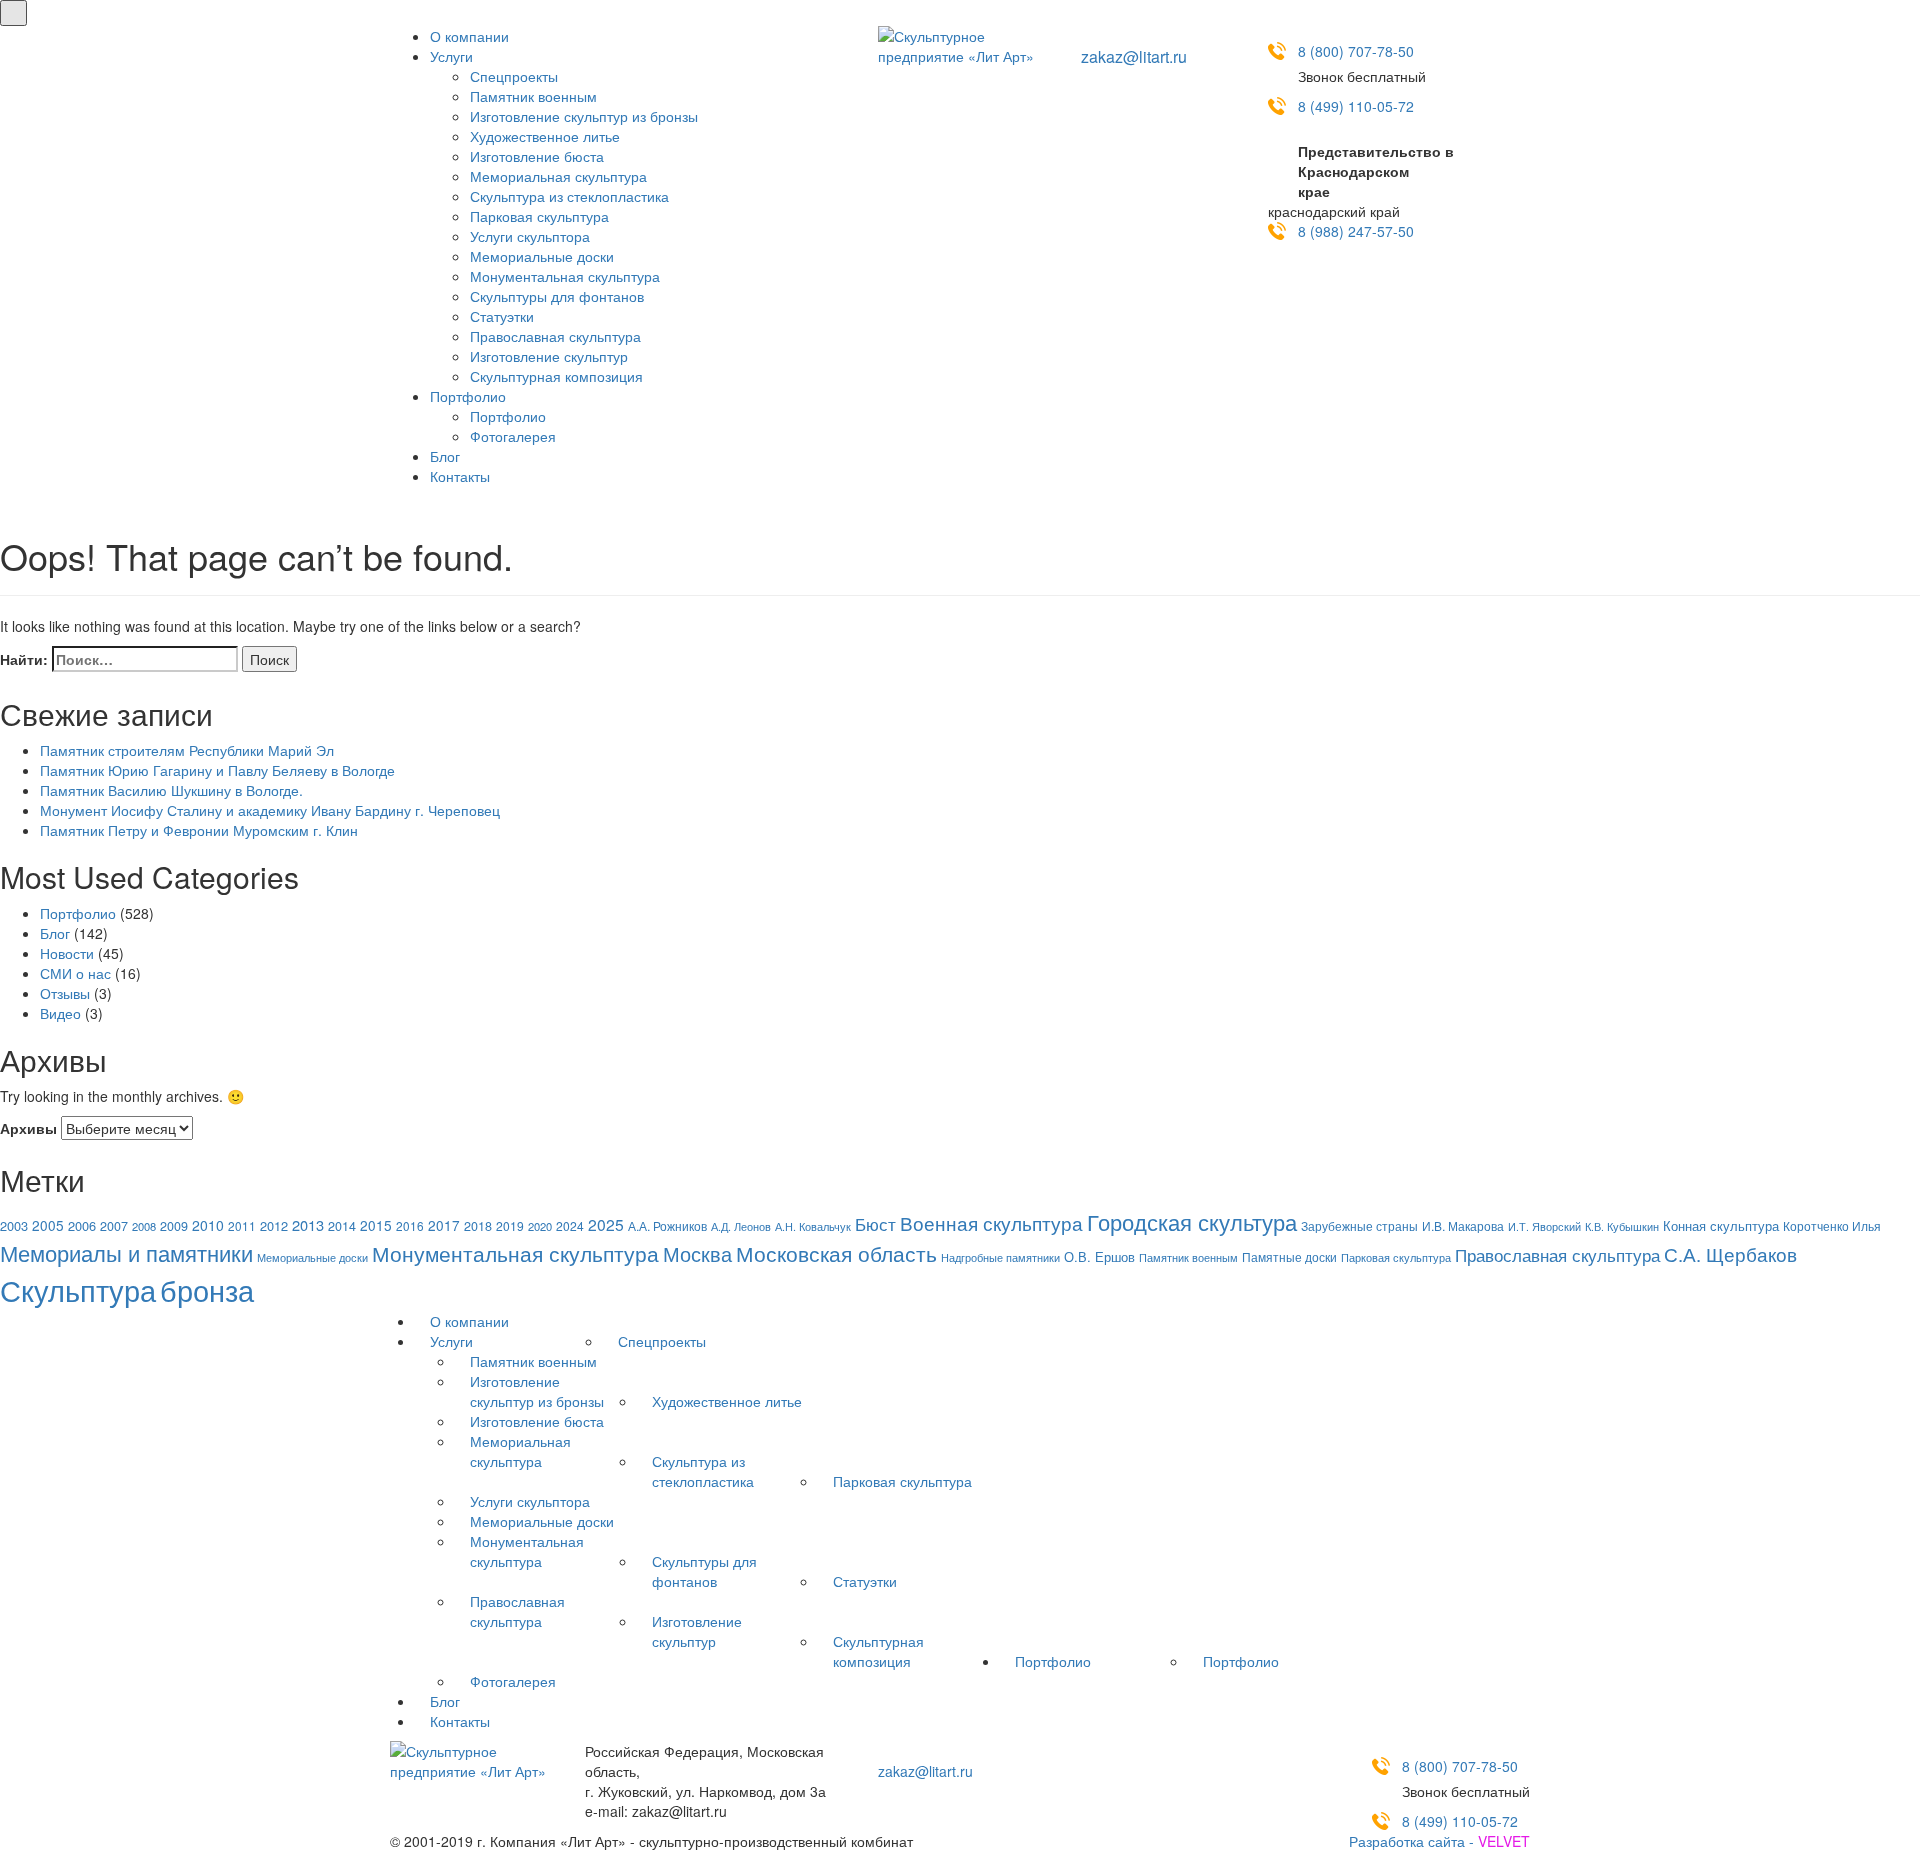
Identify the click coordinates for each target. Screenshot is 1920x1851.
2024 (570, 1225)
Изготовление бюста (537, 156)
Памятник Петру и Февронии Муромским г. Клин (199, 830)
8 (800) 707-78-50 (1356, 51)
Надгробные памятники (1000, 1257)
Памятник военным (533, 96)
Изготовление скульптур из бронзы (584, 116)
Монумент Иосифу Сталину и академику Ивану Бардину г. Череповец (270, 810)
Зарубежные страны (1359, 1226)
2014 (342, 1226)
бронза (207, 1289)
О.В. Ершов (1099, 1256)
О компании (469, 36)
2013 (308, 1224)
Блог (445, 456)
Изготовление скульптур (549, 356)
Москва (697, 1253)
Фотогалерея (513, 436)
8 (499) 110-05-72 (1356, 106)
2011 (242, 1225)
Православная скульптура (555, 336)
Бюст (875, 1223)
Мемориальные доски (542, 256)
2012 (274, 1225)
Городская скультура (1192, 1221)
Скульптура (78, 1289)
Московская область (836, 1253)
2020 (540, 1226)
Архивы (28, 1128)
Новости (67, 953)
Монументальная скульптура (565, 276)
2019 (510, 1225)
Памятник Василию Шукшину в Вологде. (171, 790)
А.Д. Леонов (741, 1226)
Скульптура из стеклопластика (569, 196)
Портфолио (468, 396)
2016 (410, 1225)
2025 (606, 1224)
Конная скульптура (1721, 1226)
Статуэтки (502, 316)
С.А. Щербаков (1730, 1254)
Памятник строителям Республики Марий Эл (187, 750)
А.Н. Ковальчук (813, 1226)
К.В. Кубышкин (1622, 1226)
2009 (174, 1226)
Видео (60, 1013)
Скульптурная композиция (556, 376)
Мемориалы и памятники (126, 1252)
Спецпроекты (514, 76)
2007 (114, 1226)
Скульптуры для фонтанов (557, 296)
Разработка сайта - (1439, 1841)
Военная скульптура (991, 1222)
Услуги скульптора (530, 236)
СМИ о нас (75, 973)
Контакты (460, 476)
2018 (478, 1226)
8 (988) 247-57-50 (1356, 231)
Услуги (451, 56)
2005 (48, 1225)
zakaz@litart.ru (1134, 56)
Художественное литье (545, 136)
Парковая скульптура (539, 216)
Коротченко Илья (1832, 1226)
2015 (376, 1225)
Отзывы (65, 993)
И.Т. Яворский (1544, 1226)
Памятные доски (1289, 1256)
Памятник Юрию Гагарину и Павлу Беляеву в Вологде (217, 770)
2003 (14, 1225)
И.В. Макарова (1463, 1226)
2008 (144, 1226)
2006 (82, 1225)
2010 (208, 1225)
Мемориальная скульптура (558, 176)
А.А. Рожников (667, 1226)
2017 (444, 1225)
